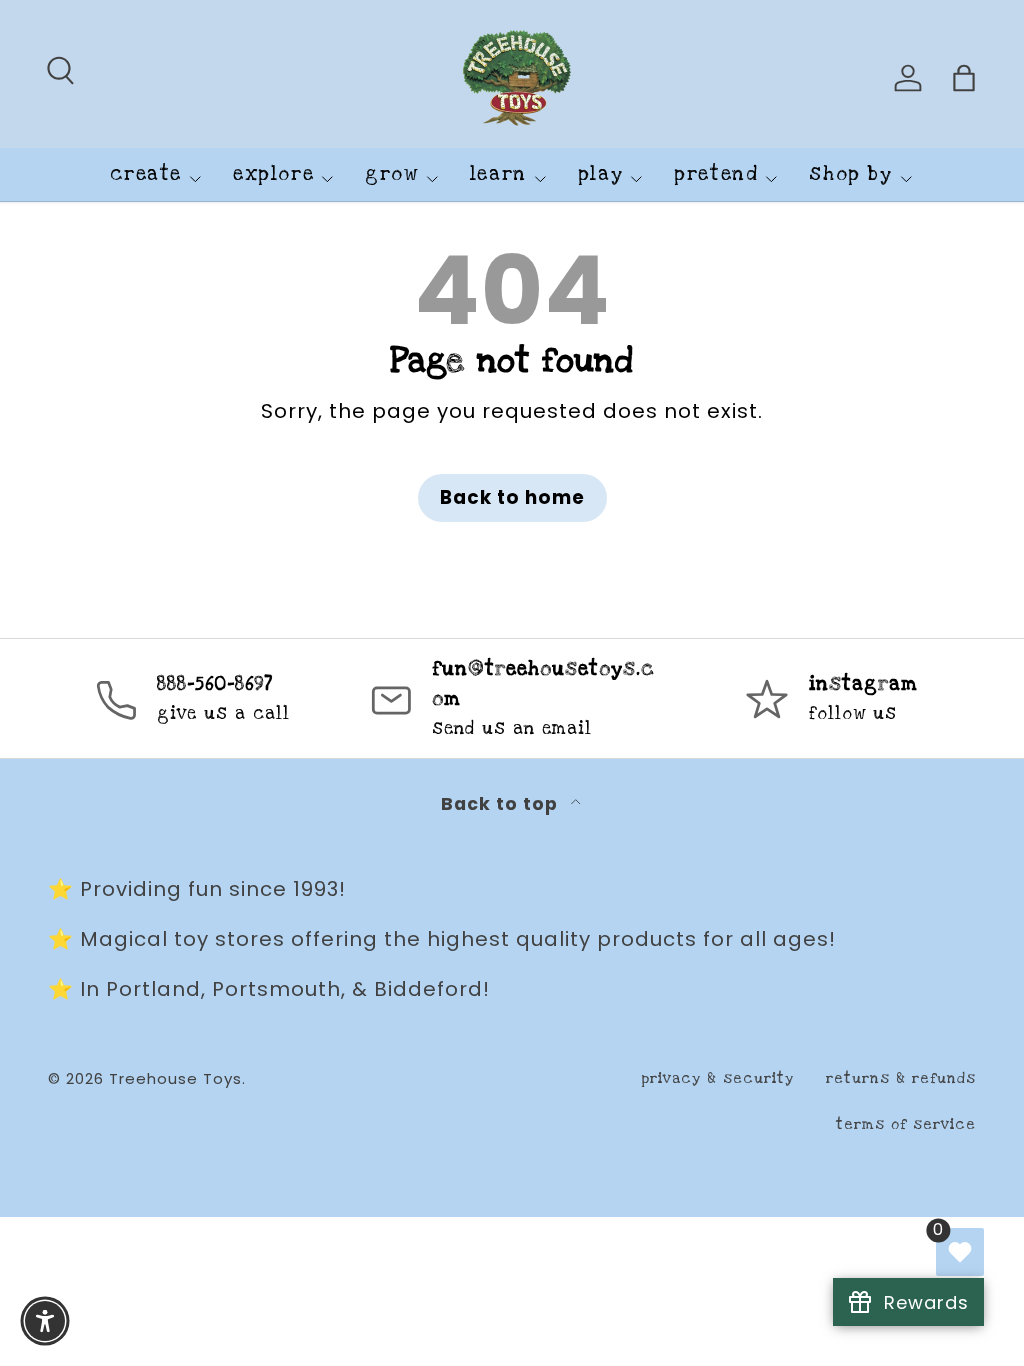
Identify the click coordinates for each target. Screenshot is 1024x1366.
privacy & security (717, 1078)
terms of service (906, 1124)
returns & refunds (901, 1078)
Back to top (502, 804)
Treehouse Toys (175, 1078)
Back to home (512, 497)
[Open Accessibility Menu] (45, 1321)
